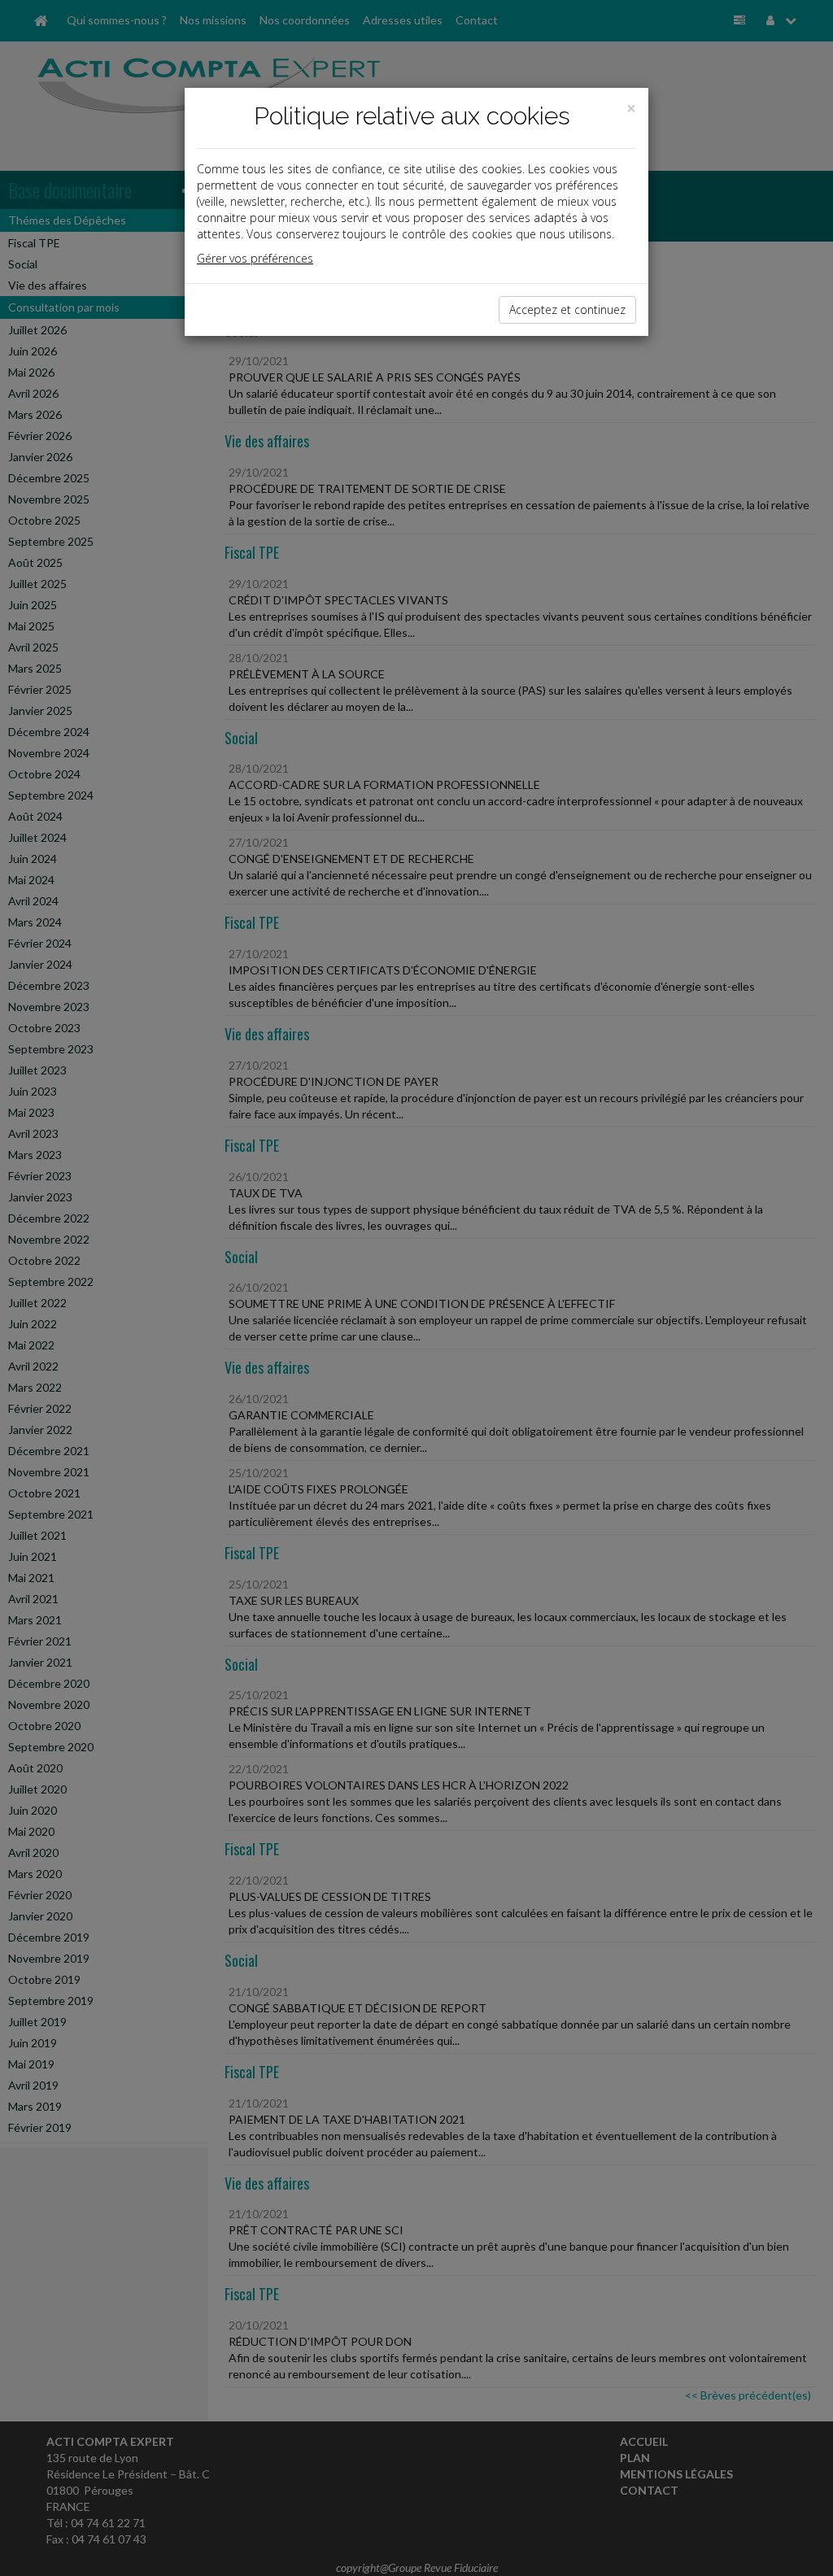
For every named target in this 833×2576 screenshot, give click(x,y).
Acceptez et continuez (567, 309)
